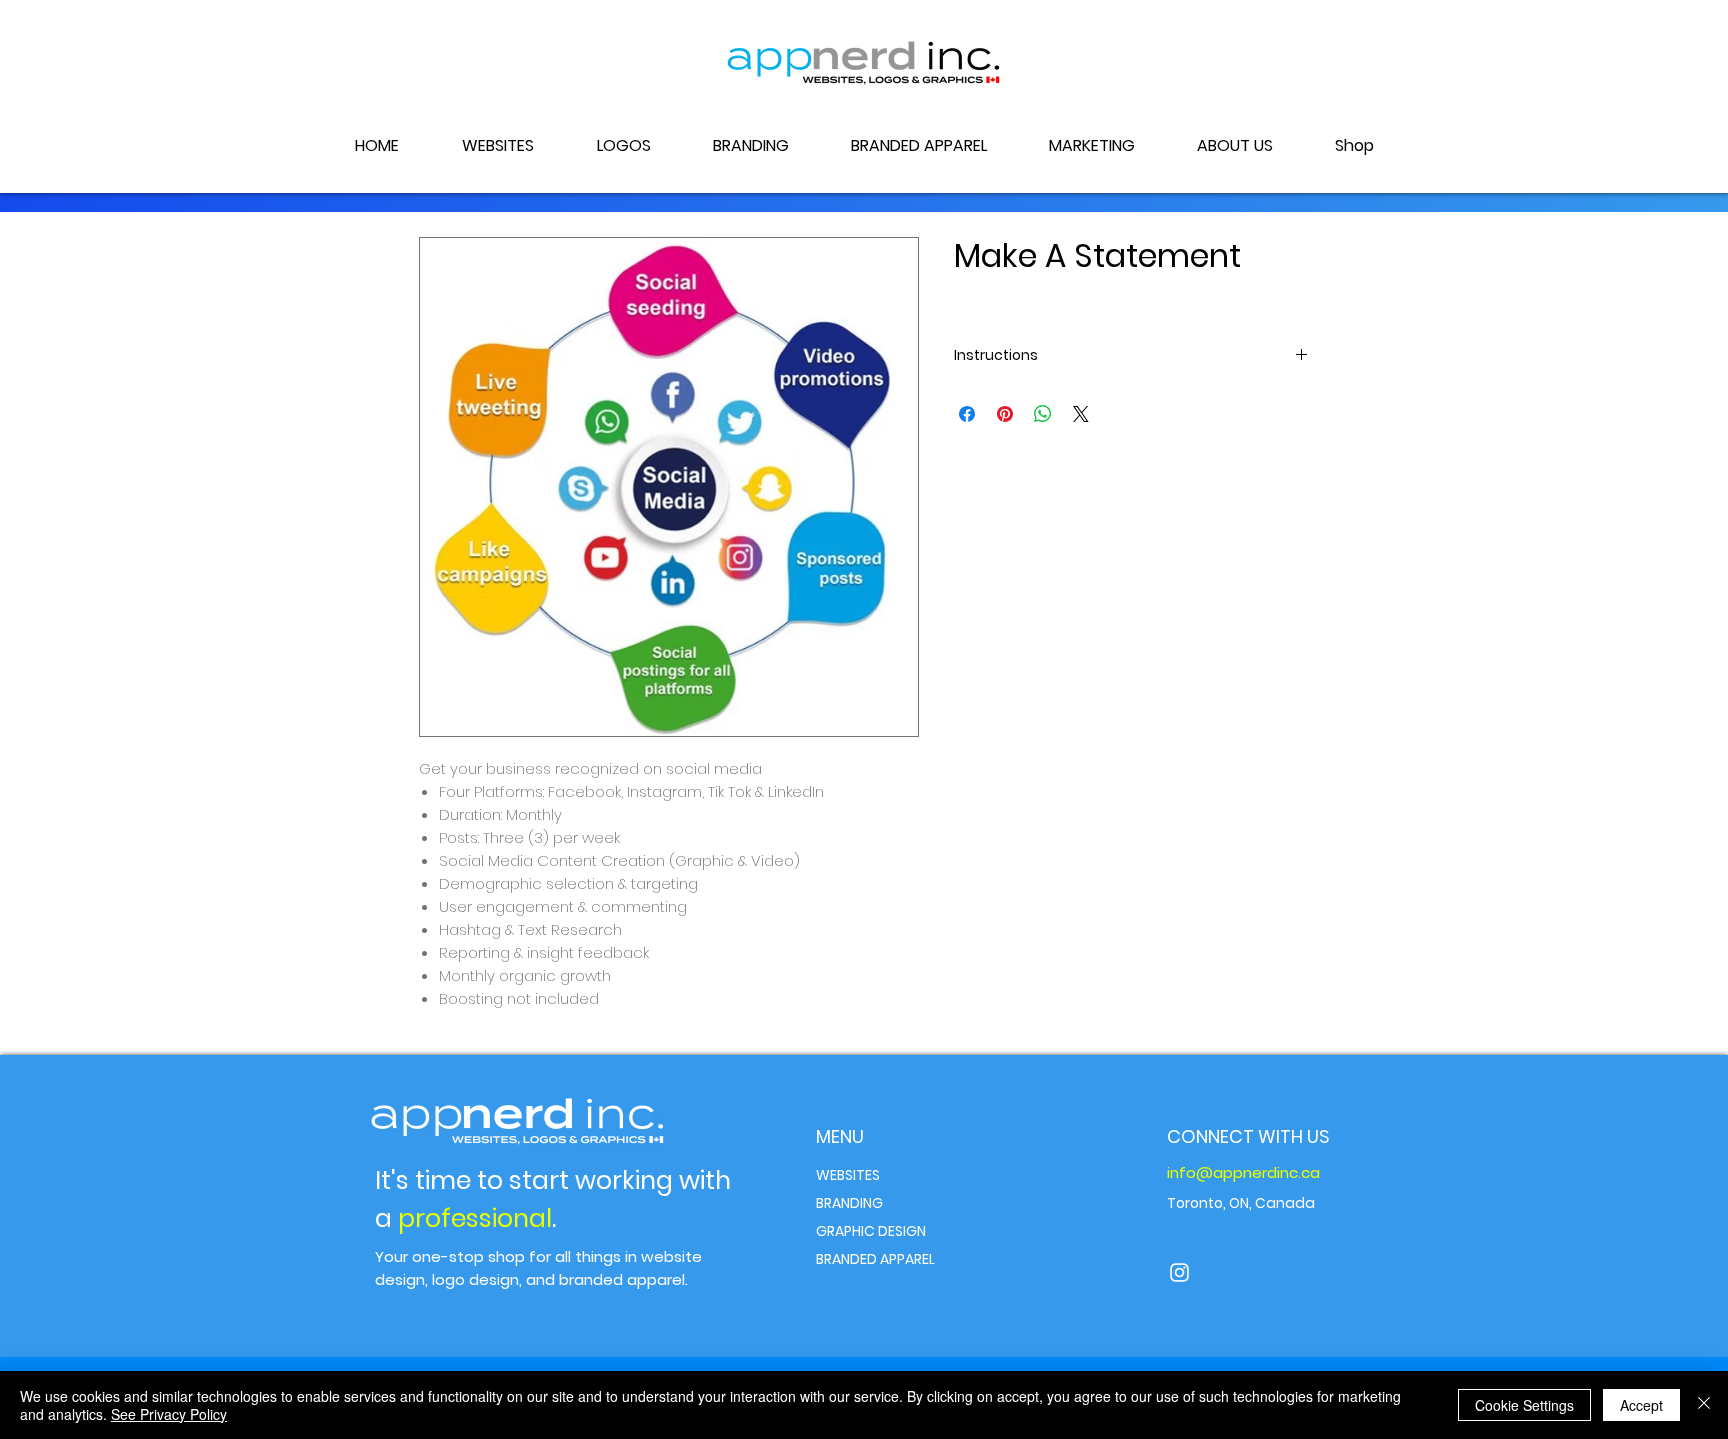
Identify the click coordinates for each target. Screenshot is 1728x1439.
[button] (1091, 146)
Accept (1641, 1405)
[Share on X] (1081, 414)
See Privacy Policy (169, 1414)
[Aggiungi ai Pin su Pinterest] (1005, 414)
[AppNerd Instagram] (1179, 1272)
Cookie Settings (1524, 1405)
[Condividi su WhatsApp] (1043, 414)
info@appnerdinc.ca (1243, 1172)
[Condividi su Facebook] (967, 414)
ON (1239, 1203)
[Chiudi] (1704, 1405)
